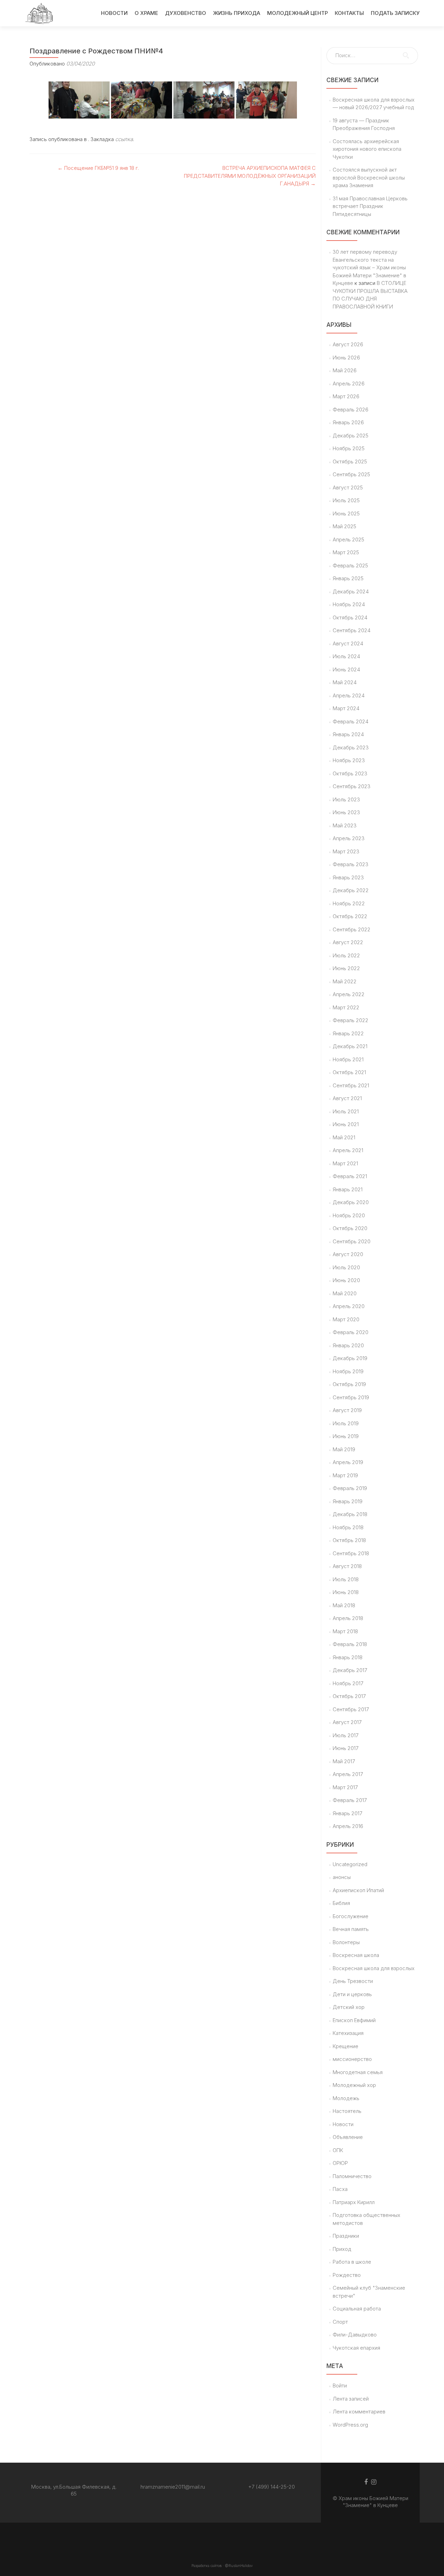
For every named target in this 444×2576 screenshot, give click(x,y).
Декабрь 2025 (351, 436)
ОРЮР (340, 2163)
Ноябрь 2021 (348, 1059)
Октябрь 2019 (349, 1384)
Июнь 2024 (346, 669)
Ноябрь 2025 (349, 448)
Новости (343, 2124)
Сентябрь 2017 (351, 1709)
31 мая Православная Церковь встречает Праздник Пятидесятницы (370, 206)
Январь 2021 (348, 1189)
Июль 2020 (346, 1267)
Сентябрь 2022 (352, 929)
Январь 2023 (348, 877)
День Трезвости (353, 1981)
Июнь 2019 (346, 1436)
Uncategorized (350, 1864)
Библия (341, 1903)
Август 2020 (348, 1254)
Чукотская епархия (356, 2348)
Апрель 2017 (348, 1774)
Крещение (345, 2046)
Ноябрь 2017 (348, 1683)
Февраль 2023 (351, 864)
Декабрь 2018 (350, 1514)
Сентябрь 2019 (351, 1397)
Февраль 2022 (351, 1020)
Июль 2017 (345, 1735)
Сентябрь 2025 (351, 474)
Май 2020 (345, 1293)
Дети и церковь (352, 1994)
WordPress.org (350, 2425)
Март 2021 (345, 1163)
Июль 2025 (346, 500)
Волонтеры (346, 1942)
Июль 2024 (346, 656)
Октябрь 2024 (350, 617)
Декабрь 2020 (351, 1202)
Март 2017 (345, 1787)
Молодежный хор (354, 2085)
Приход (342, 2249)
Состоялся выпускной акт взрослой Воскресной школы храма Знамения (369, 177)
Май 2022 (345, 981)
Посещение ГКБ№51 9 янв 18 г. (98, 168)
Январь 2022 (348, 1033)
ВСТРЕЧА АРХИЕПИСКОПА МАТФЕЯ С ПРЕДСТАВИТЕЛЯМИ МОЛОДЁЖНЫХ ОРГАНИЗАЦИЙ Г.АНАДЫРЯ (250, 176)
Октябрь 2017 (349, 1696)
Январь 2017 (347, 1813)
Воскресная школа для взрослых (374, 1968)
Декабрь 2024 (351, 591)
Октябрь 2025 (350, 462)
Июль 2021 (346, 1111)
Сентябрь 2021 (351, 1085)
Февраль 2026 (351, 410)
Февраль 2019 (350, 1488)
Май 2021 (344, 1137)
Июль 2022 (346, 955)
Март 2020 (346, 1319)
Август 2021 (347, 1098)
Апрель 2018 (348, 1618)
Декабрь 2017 (350, 1670)
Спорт (340, 2322)
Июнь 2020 (346, 1280)
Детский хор (349, 2007)
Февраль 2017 (350, 1800)
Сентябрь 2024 (352, 630)
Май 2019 (344, 1449)
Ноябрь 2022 (349, 903)
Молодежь (346, 2098)
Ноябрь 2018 (348, 1527)
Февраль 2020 (351, 1332)
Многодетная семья (358, 2072)
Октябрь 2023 (350, 773)
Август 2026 (348, 344)
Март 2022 (346, 1007)
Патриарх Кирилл (354, 2202)
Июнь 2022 (346, 968)
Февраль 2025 (350, 565)
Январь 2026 (348, 422)
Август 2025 (348, 488)
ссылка (124, 139)
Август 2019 (347, 1410)
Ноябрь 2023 (349, 760)
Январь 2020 (348, 1345)
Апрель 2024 (349, 695)
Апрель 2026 (349, 384)
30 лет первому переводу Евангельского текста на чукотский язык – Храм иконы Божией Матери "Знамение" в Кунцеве (369, 267)
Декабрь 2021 (350, 1046)
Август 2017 (347, 1722)
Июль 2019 (346, 1423)
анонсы (342, 1877)
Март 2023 (346, 851)
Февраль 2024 (351, 721)
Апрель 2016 (348, 1826)
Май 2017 (344, 1761)
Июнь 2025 (346, 514)
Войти (340, 2386)
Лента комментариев (359, 2412)
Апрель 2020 (349, 1306)
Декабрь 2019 (350, 1358)
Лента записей (351, 2399)
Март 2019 (345, 1475)
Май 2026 (345, 370)
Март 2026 (346, 396)
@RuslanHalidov (239, 2566)
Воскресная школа (356, 1955)
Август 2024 (348, 643)
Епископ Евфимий (354, 2020)
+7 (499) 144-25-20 (272, 2487)
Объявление (348, 2137)
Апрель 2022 (349, 994)
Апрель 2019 (348, 1462)
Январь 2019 (348, 1501)
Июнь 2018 (346, 1592)
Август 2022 (348, 942)
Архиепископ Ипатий (358, 1890)
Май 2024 (345, 682)
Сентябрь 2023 (352, 786)
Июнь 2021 (346, 1124)
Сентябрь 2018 (351, 1553)
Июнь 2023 (346, 812)
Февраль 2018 (350, 1644)
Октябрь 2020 (350, 1228)
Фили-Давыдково (355, 2335)
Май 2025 (344, 526)
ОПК (338, 2150)
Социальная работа (357, 2309)
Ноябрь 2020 (349, 1215)
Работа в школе (352, 2262)
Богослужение (351, 1916)
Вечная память (351, 1929)
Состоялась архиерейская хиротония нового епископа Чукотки (367, 149)
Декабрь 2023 (351, 747)
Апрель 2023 (349, 838)
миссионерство (352, 2059)
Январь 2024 (348, 734)
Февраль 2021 (350, 1176)
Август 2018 (347, 1566)
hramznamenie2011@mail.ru (173, 2487)
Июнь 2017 (345, 1748)
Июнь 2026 (346, 358)
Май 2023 (345, 825)
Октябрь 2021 (349, 1072)
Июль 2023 (346, 799)
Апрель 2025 (348, 539)
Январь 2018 (348, 1657)
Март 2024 (346, 708)
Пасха (340, 2189)
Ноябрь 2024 (349, 604)
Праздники (346, 2236)
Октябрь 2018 (349, 1540)
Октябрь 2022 (350, 916)
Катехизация (348, 2033)
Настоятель (347, 2111)
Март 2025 (346, 552)
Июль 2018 (346, 1579)
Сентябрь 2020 (352, 1241)
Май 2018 (344, 1605)
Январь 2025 (348, 578)
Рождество (347, 2275)
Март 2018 (345, 1631)
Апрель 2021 (348, 1150)
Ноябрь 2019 (348, 1371)
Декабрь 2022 (351, 890)
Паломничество (352, 2176)
